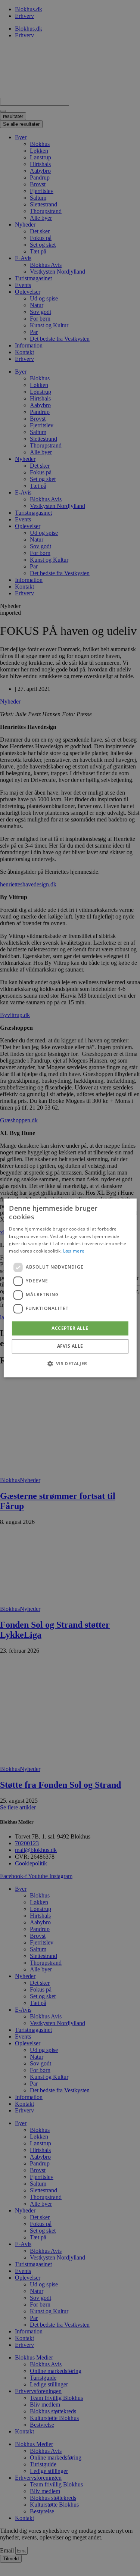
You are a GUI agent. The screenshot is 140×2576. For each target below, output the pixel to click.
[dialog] (70, 1288)
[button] (70, 1364)
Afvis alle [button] (70, 1346)
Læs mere (74, 1251)
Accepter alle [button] (70, 1328)
